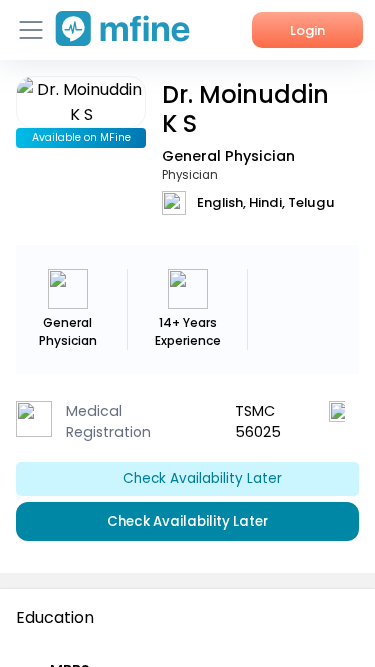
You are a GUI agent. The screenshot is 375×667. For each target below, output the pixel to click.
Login (307, 30)
